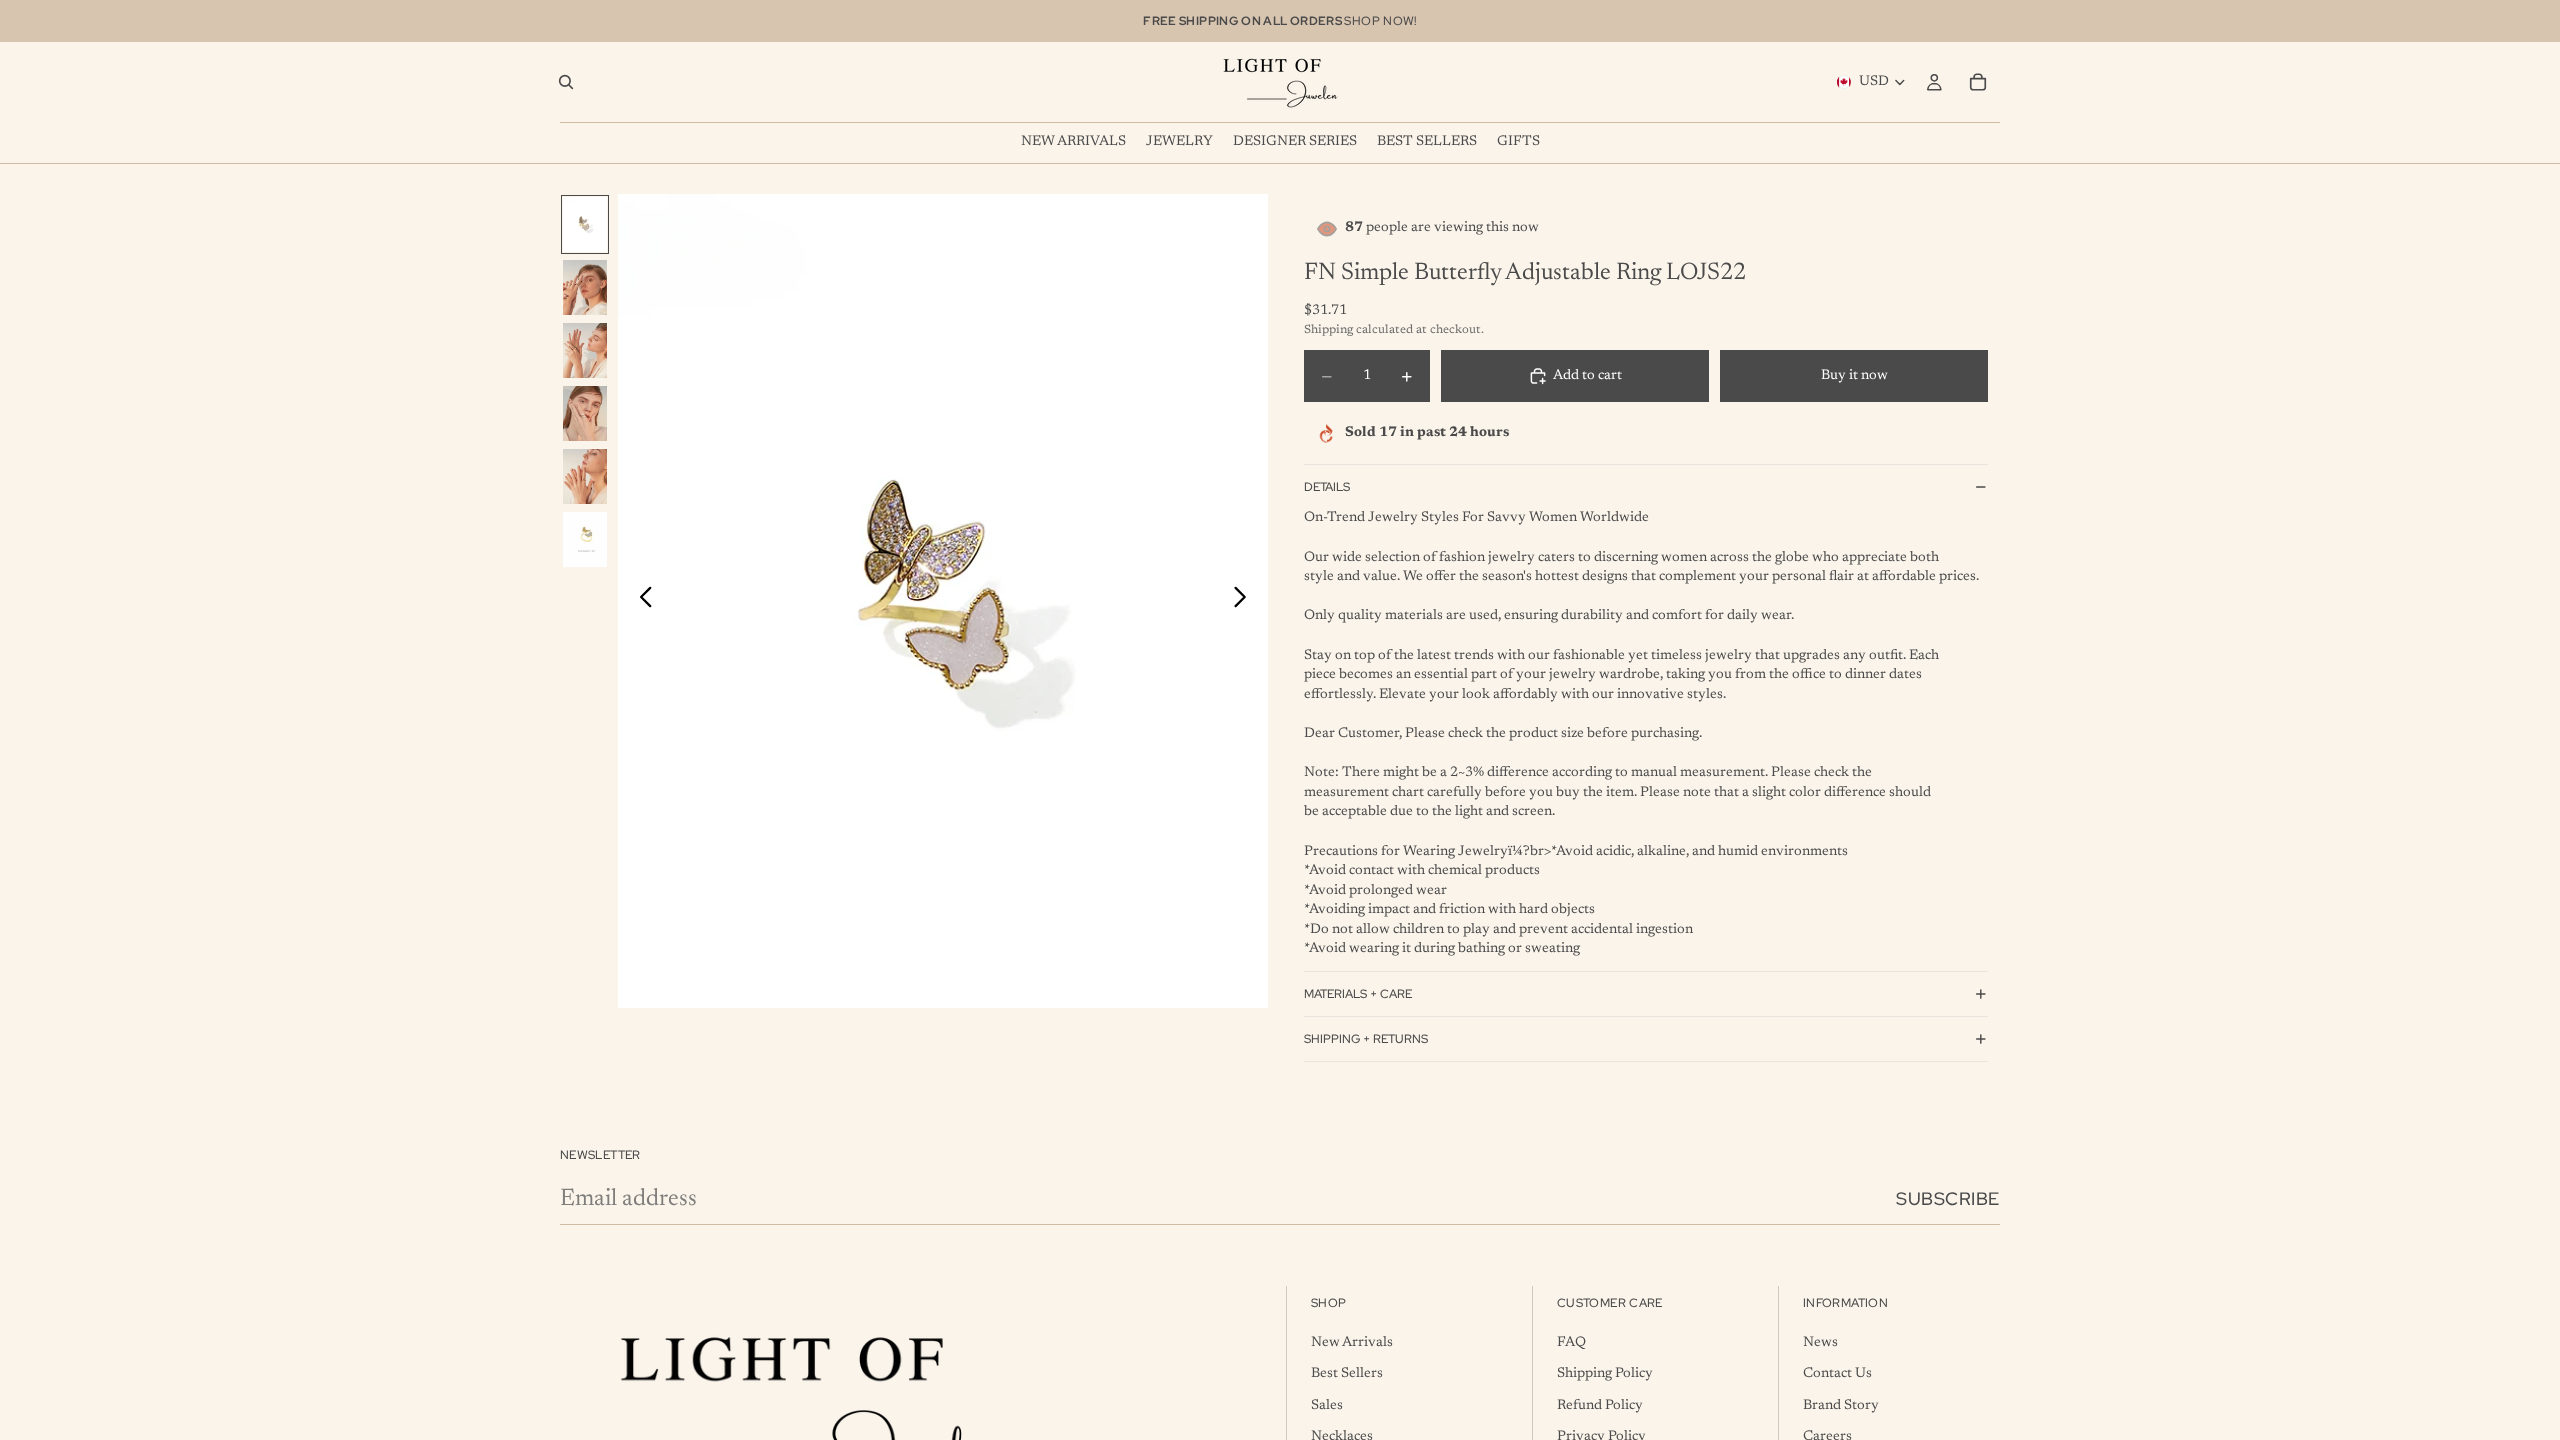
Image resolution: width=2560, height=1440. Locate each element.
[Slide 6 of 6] (585, 539)
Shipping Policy (1605, 1374)
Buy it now (1854, 376)
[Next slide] (1245, 601)
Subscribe (1948, 1198)
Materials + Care (1358, 994)
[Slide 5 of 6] (585, 476)
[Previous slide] (640, 601)
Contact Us (1837, 1374)
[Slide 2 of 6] (585, 287)
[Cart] (1978, 82)
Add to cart (1587, 376)
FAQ (1571, 1343)
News (1820, 1343)
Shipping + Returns (1366, 1039)
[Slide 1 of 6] (585, 224)
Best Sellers (1347, 1374)
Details (1327, 487)
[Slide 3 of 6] (585, 350)
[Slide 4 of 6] (585, 413)
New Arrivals (1352, 1343)
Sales (1327, 1406)
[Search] (566, 82)
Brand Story (1841, 1406)
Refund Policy (1600, 1406)
